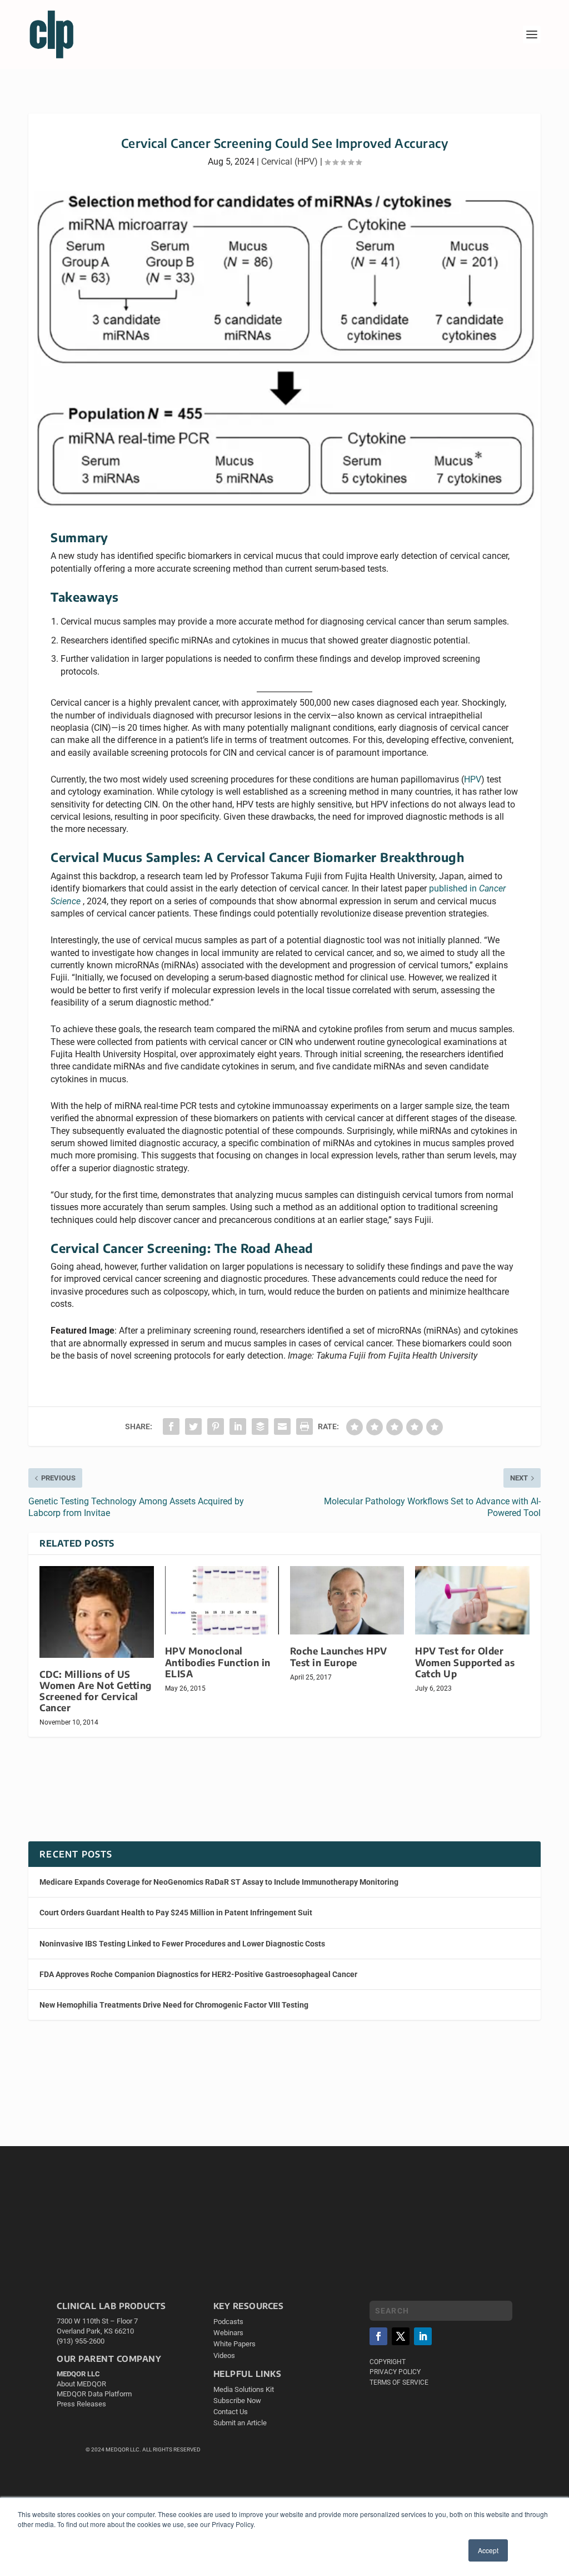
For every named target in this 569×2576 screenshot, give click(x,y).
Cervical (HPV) (290, 162)
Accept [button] (488, 2550)
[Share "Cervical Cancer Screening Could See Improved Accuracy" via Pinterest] (216, 1426)
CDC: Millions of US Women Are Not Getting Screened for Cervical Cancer (96, 1691)
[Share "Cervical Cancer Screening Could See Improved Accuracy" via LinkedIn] (238, 1426)
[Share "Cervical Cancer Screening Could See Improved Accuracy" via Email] (282, 1426)
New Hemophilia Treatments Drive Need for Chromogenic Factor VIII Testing (174, 2005)
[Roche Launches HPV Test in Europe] (347, 1600)
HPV (473, 779)
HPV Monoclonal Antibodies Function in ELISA (218, 1662)
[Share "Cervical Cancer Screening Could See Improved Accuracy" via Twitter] (193, 1426)
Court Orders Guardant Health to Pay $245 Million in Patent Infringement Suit (176, 1913)
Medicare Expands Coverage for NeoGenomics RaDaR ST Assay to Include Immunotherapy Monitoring (219, 1882)
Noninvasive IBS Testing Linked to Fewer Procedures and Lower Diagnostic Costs (182, 1944)
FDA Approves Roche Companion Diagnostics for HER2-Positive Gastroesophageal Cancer (198, 1974)
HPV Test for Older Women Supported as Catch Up (465, 1662)
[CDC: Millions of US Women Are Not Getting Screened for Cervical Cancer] (96, 1612)
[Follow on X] (401, 2336)
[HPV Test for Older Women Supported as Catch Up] (472, 1600)
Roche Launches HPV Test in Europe (339, 1656)
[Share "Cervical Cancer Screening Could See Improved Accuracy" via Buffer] (260, 1426)
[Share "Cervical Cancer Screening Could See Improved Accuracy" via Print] (305, 1426)
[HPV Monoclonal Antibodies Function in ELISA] (222, 1600)
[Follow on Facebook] (378, 2336)
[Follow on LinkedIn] (423, 2336)
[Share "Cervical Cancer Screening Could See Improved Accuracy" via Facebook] (171, 1426)
